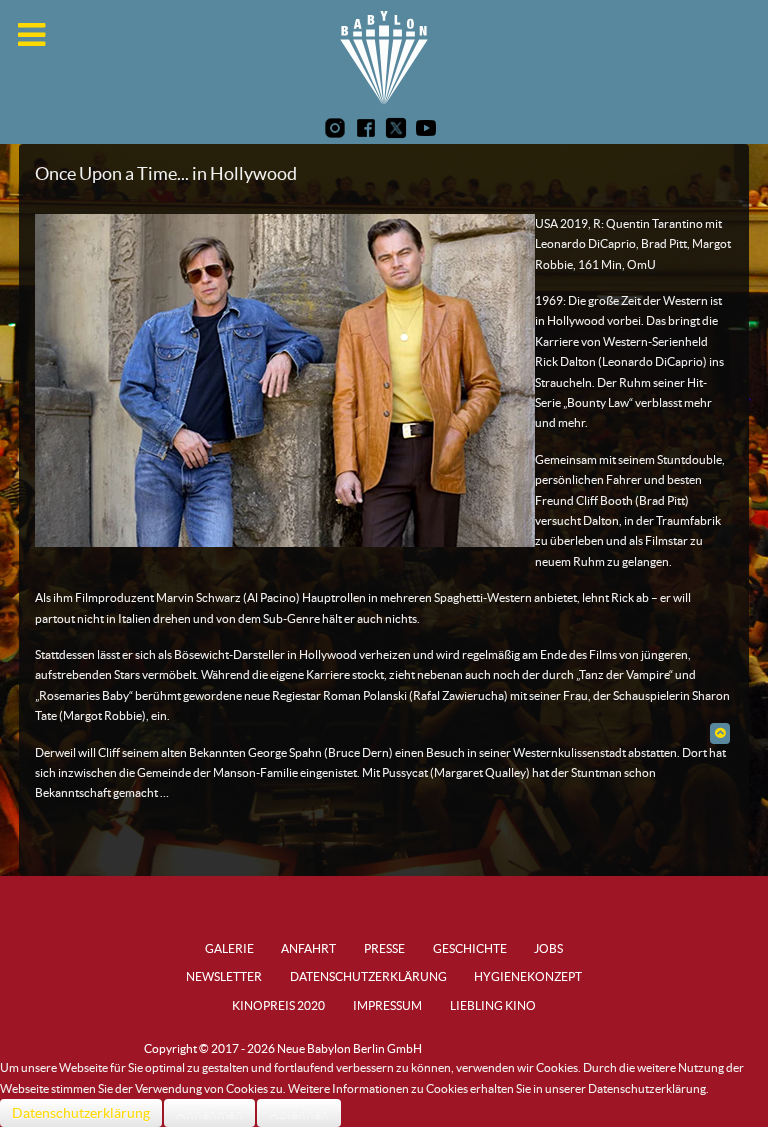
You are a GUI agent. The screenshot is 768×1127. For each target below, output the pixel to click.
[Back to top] (719, 732)
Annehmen (209, 1113)
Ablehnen (299, 1113)
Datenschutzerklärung (81, 1113)
